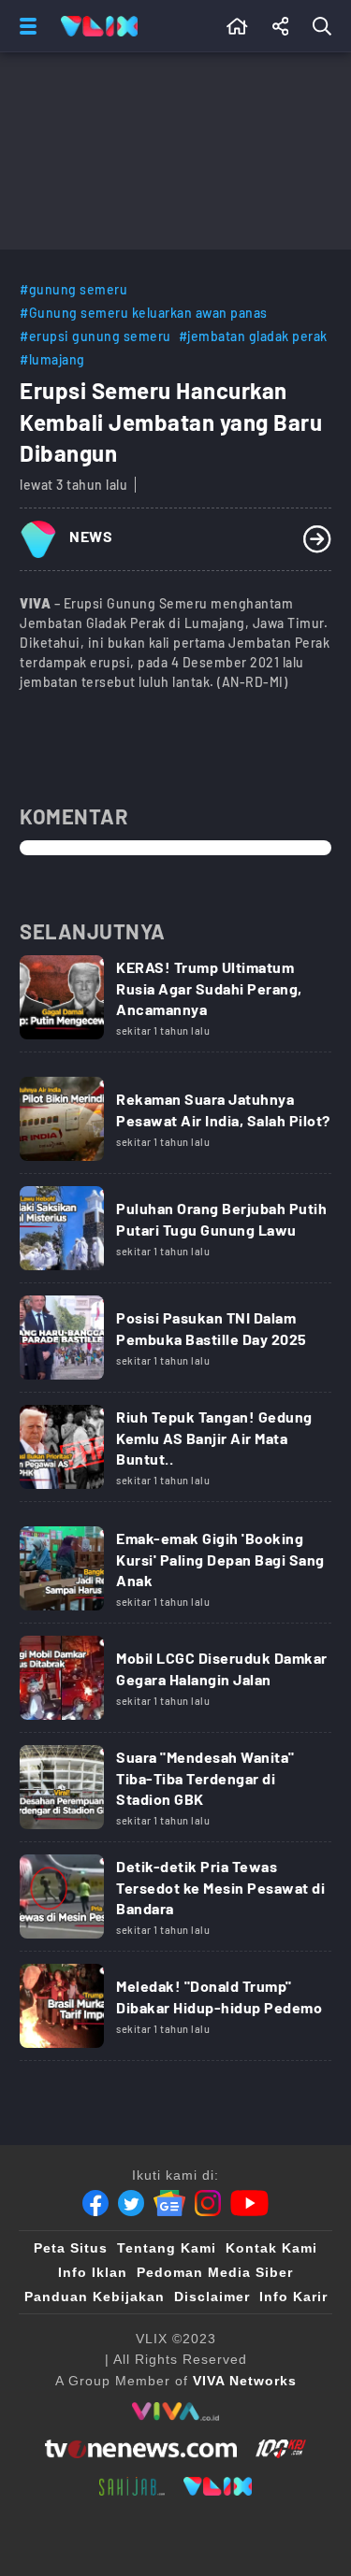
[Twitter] (131, 2203)
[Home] (99, 26)
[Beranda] (237, 26)
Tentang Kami (167, 2248)
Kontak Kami (271, 2248)
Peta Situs (71, 2248)
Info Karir (293, 2297)
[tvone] (141, 2449)
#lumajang (52, 359)
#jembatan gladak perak (253, 336)
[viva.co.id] (175, 2411)
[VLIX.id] (218, 2486)
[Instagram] (208, 2203)
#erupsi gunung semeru (95, 336)
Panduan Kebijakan (95, 2297)
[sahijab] (132, 2486)
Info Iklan (93, 2272)
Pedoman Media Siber (215, 2272)
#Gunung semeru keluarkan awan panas (144, 313)
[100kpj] (281, 2449)
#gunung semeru (73, 289)
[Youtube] (249, 2203)
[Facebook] (95, 2203)
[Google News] (169, 2203)
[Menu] (24, 26)
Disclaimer (212, 2297)
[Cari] (326, 26)
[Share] (281, 26)
